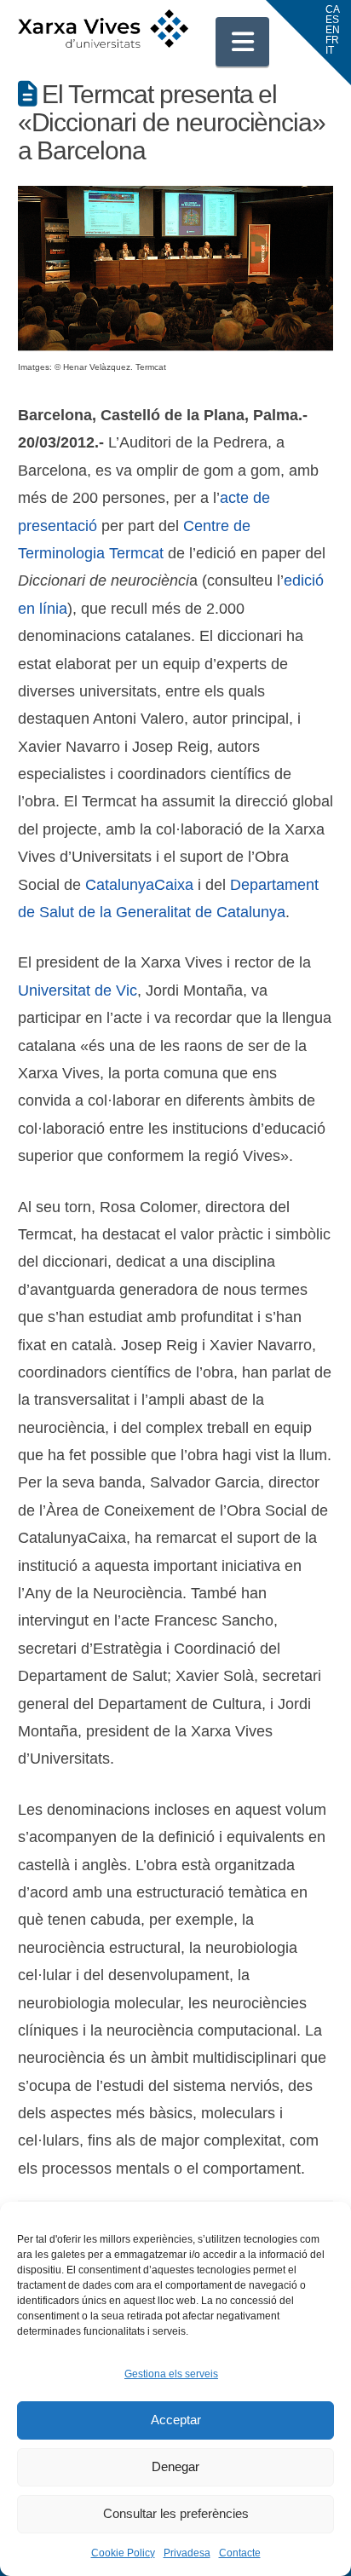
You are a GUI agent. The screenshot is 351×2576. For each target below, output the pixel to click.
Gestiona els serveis (171, 2374)
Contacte (240, 2553)
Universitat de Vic (78, 991)
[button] (243, 42)
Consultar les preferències (176, 2513)
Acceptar (176, 2420)
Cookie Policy (123, 2553)
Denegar (175, 2466)
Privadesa (187, 2553)
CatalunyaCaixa (139, 885)
